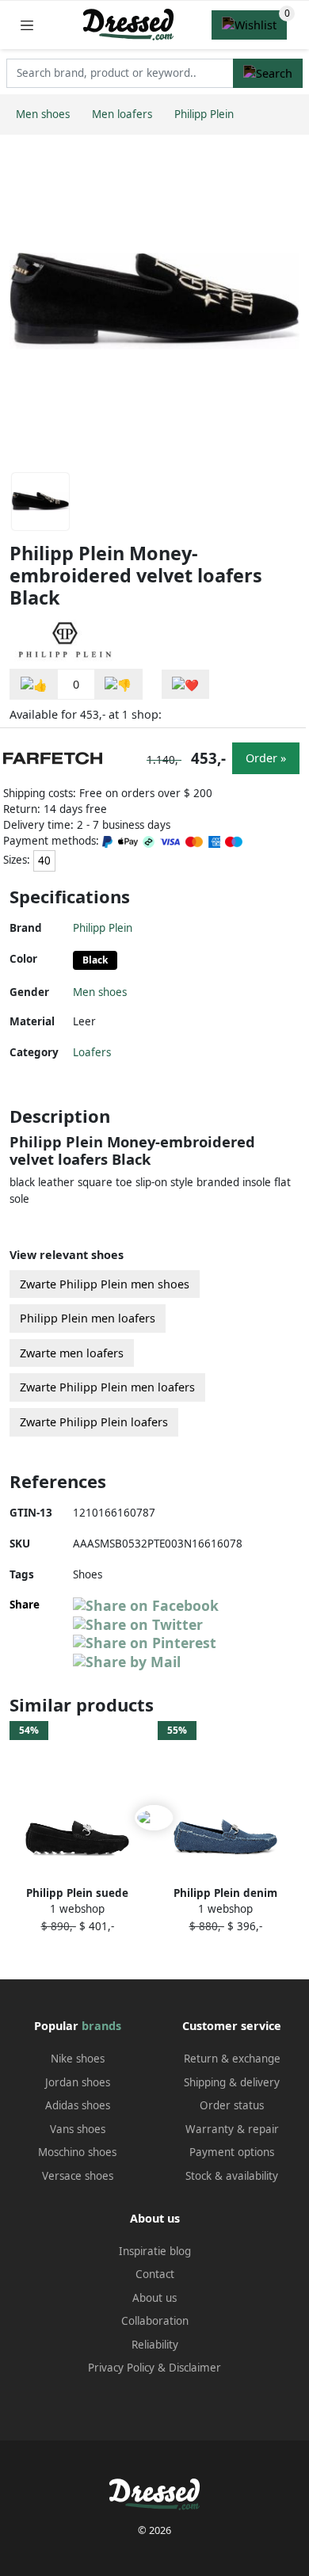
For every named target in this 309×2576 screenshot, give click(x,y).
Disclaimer (195, 2368)
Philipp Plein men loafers (88, 1318)
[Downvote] (118, 684)
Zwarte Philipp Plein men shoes (105, 1284)
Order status (232, 2105)
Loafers (92, 1052)
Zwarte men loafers (72, 1353)
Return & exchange (232, 2059)
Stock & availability (232, 2176)
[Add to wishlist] (185, 684)
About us (154, 2298)
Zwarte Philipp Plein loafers (94, 1422)
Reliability (155, 2345)
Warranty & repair (232, 2129)
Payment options (232, 2152)
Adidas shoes (78, 2105)
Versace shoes (78, 2176)
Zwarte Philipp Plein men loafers (107, 1387)
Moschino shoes (77, 2152)
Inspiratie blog (155, 2251)
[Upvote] (34, 684)
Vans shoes (78, 2129)
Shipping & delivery (232, 2082)
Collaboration (155, 2321)
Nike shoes (78, 2059)
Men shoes (100, 992)
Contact (155, 2274)
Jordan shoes (78, 2082)
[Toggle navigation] (27, 25)
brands (101, 2026)
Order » (266, 758)
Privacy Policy (121, 2368)
